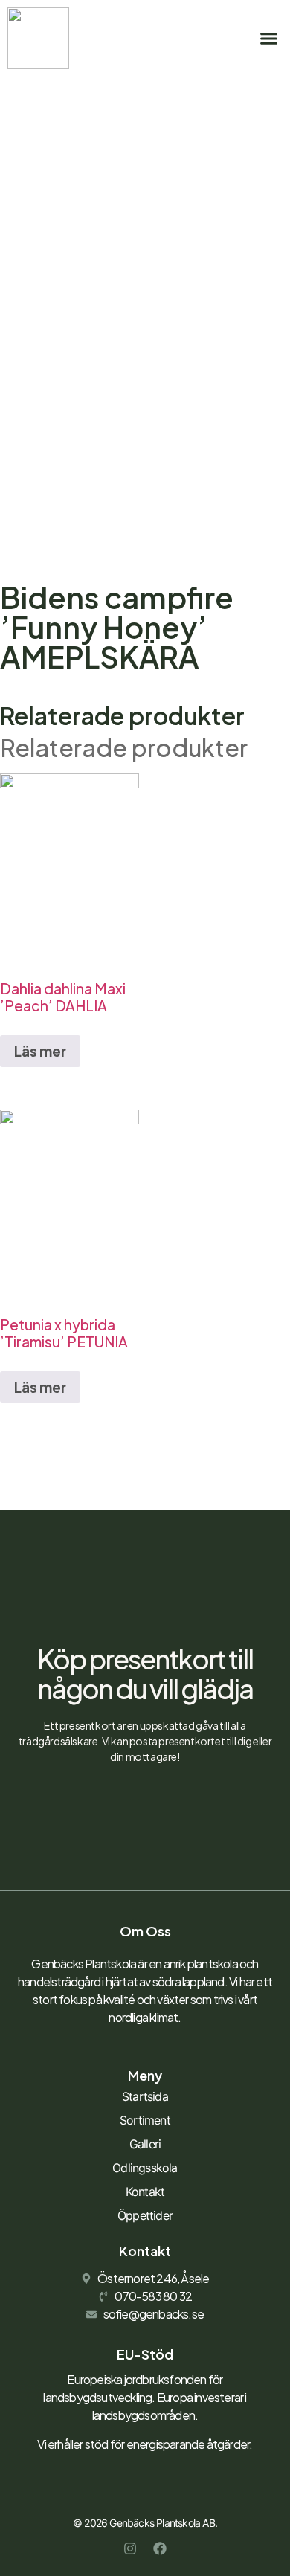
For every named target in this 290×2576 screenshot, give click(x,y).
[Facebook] (160, 2548)
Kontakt (145, 2192)
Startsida (145, 2096)
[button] (269, 39)
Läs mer (40, 1051)
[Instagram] (130, 2548)
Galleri (145, 2144)
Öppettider (145, 2215)
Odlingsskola (145, 2168)
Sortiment (145, 2120)
